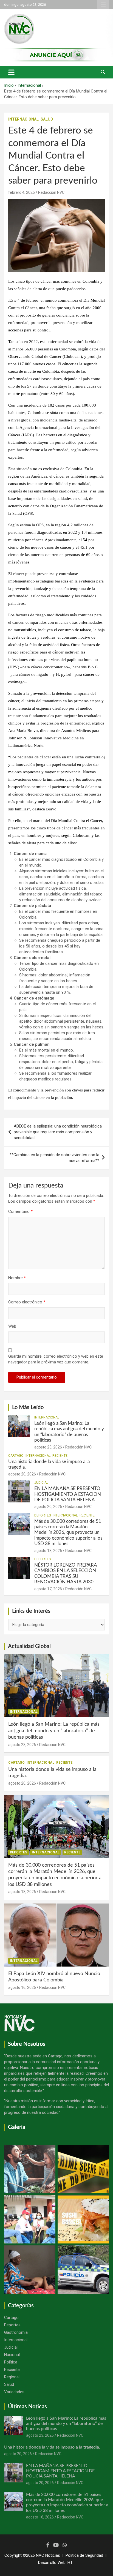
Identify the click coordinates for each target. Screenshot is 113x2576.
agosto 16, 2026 (22, 1987)
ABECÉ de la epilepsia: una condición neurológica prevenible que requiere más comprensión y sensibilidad (58, 1132)
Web (12, 1326)
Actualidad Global (29, 1646)
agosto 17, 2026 (48, 1589)
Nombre (17, 1278)
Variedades (14, 2392)
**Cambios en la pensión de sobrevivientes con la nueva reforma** (54, 1158)
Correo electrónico (27, 1302)
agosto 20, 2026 (22, 1474)
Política (11, 2362)
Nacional (12, 2355)
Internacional (23, 119)
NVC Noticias (48, 2555)
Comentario (20, 1211)
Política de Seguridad (84, 2555)
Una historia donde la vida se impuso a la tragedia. (52, 2447)
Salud (47, 119)
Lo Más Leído (28, 1407)
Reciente (60, 1456)
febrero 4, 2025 (22, 192)
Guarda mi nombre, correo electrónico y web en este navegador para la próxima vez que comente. (56, 1359)
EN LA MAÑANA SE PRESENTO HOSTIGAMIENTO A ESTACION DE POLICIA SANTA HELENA (68, 1494)
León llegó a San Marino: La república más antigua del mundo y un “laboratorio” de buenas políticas (54, 1731)
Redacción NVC (51, 192)
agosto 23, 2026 (48, 1447)
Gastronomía (16, 2332)
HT (70, 2563)
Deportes (43, 1515)
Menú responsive (103, 5)
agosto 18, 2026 (48, 1551)
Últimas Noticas (27, 2407)
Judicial (41, 1483)
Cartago (16, 1456)
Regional (12, 2377)
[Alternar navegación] (11, 72)
